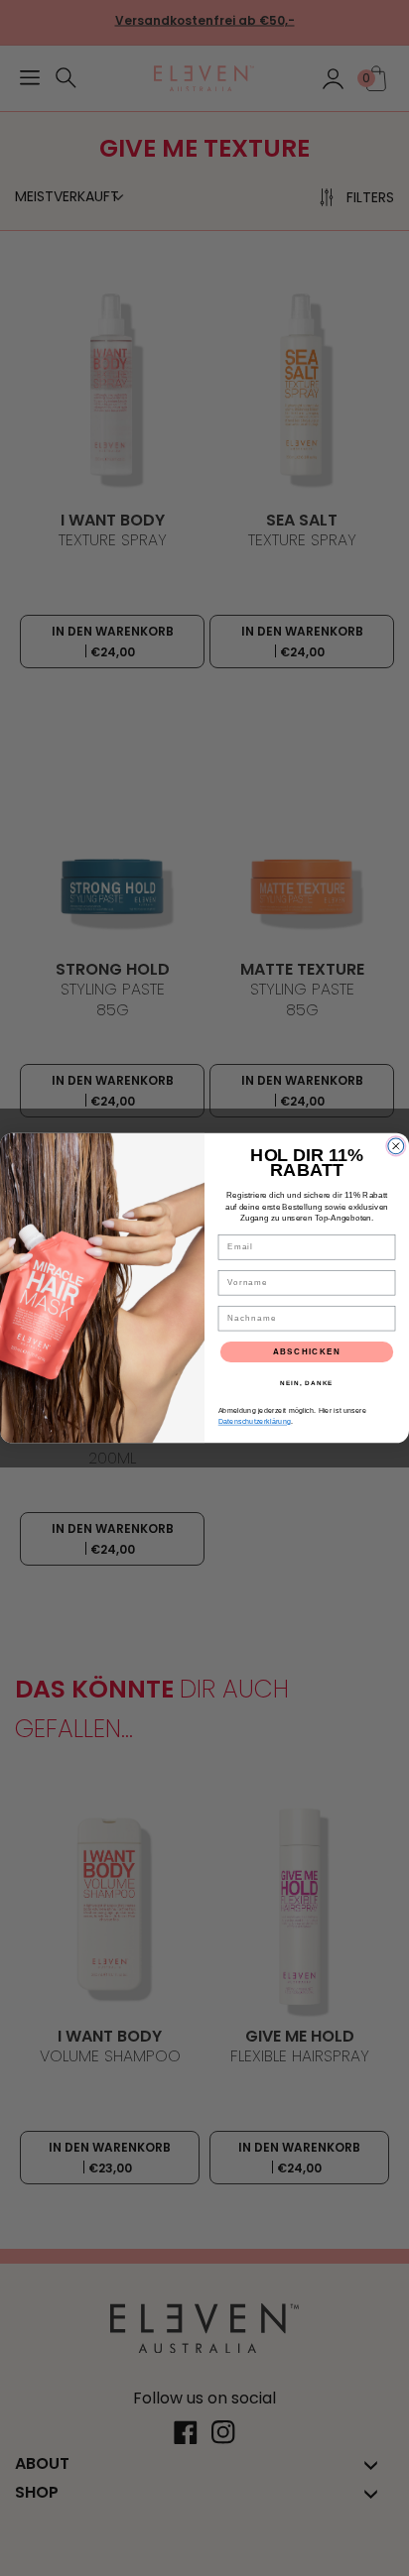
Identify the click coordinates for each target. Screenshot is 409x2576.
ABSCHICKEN (307, 1352)
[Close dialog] (396, 1146)
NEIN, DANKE (306, 1383)
